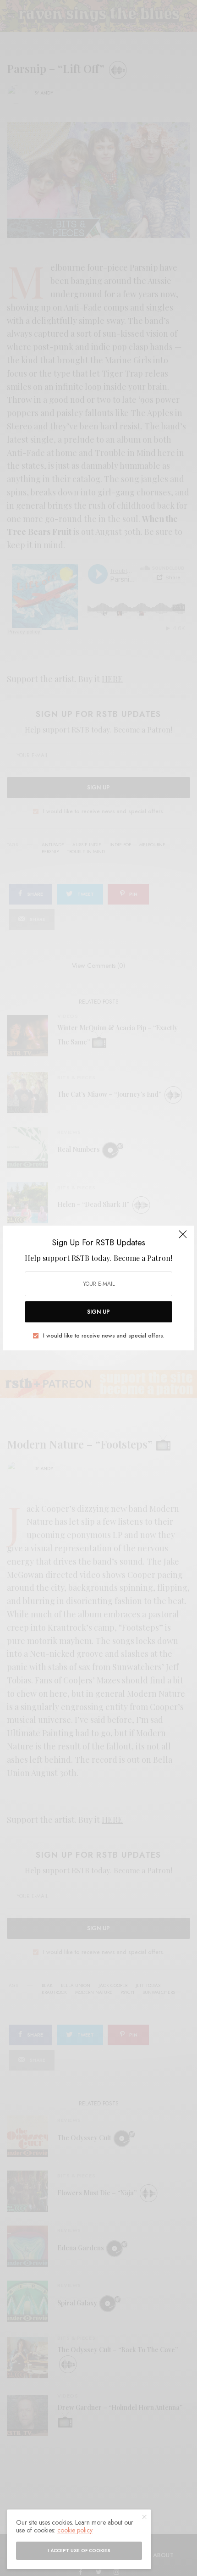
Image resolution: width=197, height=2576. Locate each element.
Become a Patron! (143, 1258)
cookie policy (75, 2530)
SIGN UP (98, 1312)
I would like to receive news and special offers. (104, 1336)
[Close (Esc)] (183, 1238)
